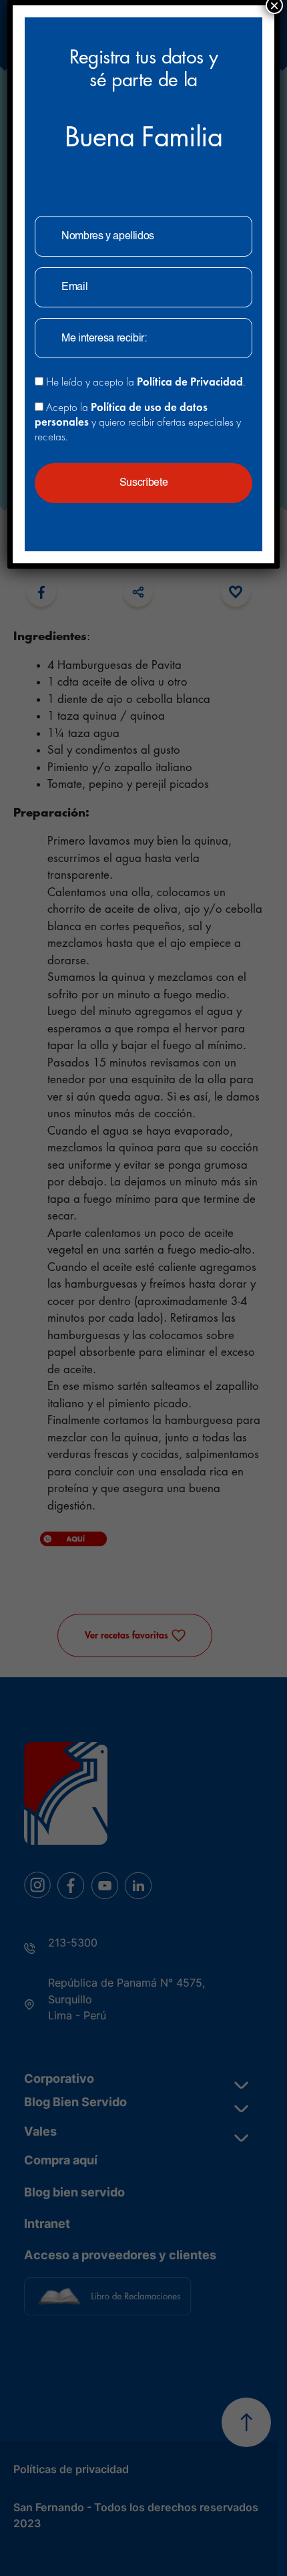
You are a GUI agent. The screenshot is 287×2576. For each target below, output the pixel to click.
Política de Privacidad (190, 382)
